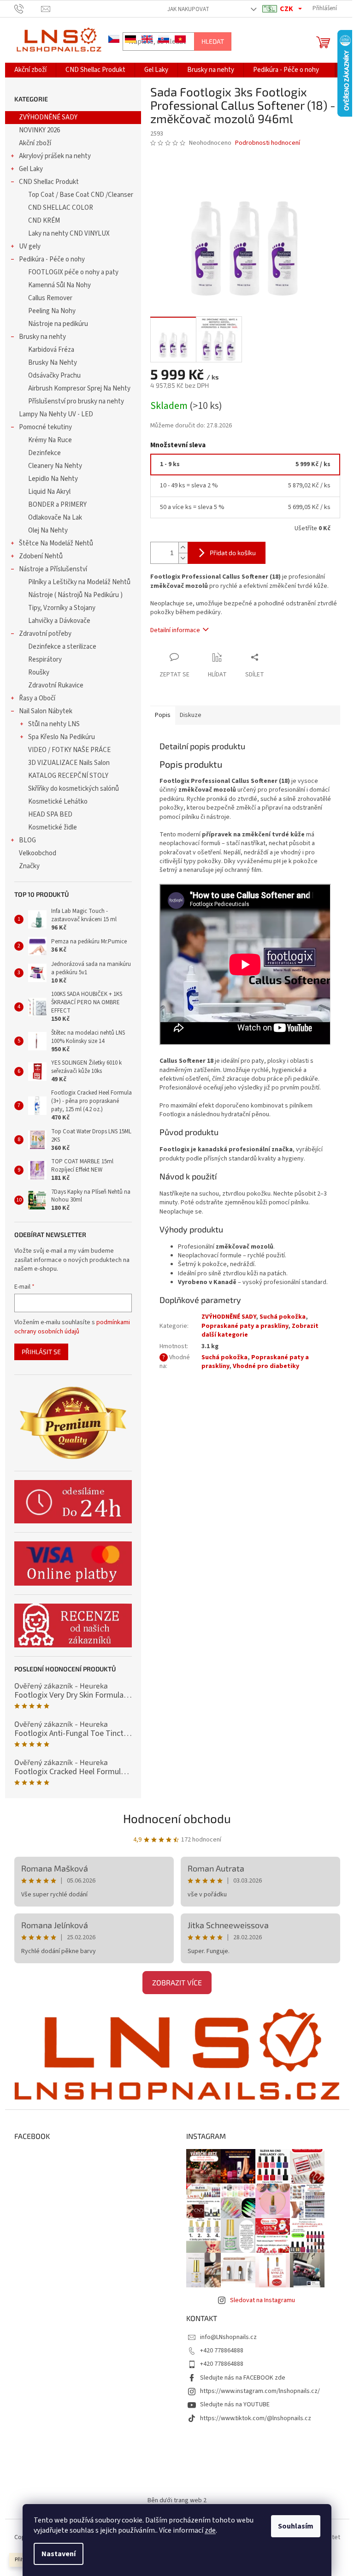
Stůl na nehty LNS (54, 724)
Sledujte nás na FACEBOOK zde (243, 2378)
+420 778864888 (222, 2351)
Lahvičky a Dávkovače (59, 621)
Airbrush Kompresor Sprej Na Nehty (79, 388)
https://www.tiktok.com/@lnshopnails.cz (256, 2418)
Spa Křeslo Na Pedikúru (62, 737)
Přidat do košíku (233, 553)
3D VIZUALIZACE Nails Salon (69, 763)
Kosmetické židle (53, 827)
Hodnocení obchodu (177, 1818)
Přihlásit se (41, 1352)
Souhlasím (296, 2526)
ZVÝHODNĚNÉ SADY (48, 117)
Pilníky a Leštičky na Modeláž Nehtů (79, 582)
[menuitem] (30, 70)
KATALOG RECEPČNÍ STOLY (68, 776)
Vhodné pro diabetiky (266, 1366)
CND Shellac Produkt (49, 182)
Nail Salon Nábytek (46, 711)
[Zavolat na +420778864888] (28, 8)
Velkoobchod (38, 853)
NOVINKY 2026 (39, 130)
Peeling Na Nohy (52, 311)
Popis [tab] (163, 715)
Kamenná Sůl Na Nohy (59, 285)
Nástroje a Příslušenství (53, 569)
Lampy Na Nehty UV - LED (56, 414)
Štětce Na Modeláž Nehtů (56, 543)
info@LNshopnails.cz (228, 2337)
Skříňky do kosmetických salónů (74, 789)
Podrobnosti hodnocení (268, 143)
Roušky (39, 672)
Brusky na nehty (42, 337)
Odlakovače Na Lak (55, 518)
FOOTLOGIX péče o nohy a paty (73, 272)
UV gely (30, 246)
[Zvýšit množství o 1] (183, 548)
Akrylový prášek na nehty (55, 156)
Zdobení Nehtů (41, 556)
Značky (29, 866)
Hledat (213, 41)
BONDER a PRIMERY (57, 505)
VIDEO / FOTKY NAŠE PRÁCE (69, 750)
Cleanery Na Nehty (55, 466)
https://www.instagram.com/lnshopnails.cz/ (260, 2391)
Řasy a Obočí (37, 698)
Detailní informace (175, 630)
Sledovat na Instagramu (263, 2300)
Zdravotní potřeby (45, 634)
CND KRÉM (44, 221)
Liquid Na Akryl (49, 492)
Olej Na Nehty (48, 530)
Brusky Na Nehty (53, 363)
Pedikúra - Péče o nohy (52, 259)
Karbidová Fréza (51, 350)
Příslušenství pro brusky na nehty (76, 401)
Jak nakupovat (188, 9)
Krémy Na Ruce (50, 440)
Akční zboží (35, 143)
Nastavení (59, 2554)
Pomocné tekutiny (45, 427)
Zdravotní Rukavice (56, 685)
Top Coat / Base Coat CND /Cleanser (81, 195)
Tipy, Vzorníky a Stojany (62, 608)
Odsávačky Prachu (54, 376)
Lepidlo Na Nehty (53, 479)
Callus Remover (50, 298)
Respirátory (45, 660)
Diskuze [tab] (191, 715)
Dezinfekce (44, 453)
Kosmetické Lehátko (58, 802)
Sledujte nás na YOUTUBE (235, 2404)
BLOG (27, 840)
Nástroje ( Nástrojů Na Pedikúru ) (75, 595)
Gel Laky (31, 169)
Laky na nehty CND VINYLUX (69, 234)
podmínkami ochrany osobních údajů (72, 1327)
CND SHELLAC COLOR (61, 208)
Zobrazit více (177, 1982)
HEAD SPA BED (50, 814)
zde (210, 2530)
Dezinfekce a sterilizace (62, 647)
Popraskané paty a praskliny (245, 1326)
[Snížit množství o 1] (183, 558)
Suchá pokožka (283, 1317)
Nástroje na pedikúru (58, 324)
